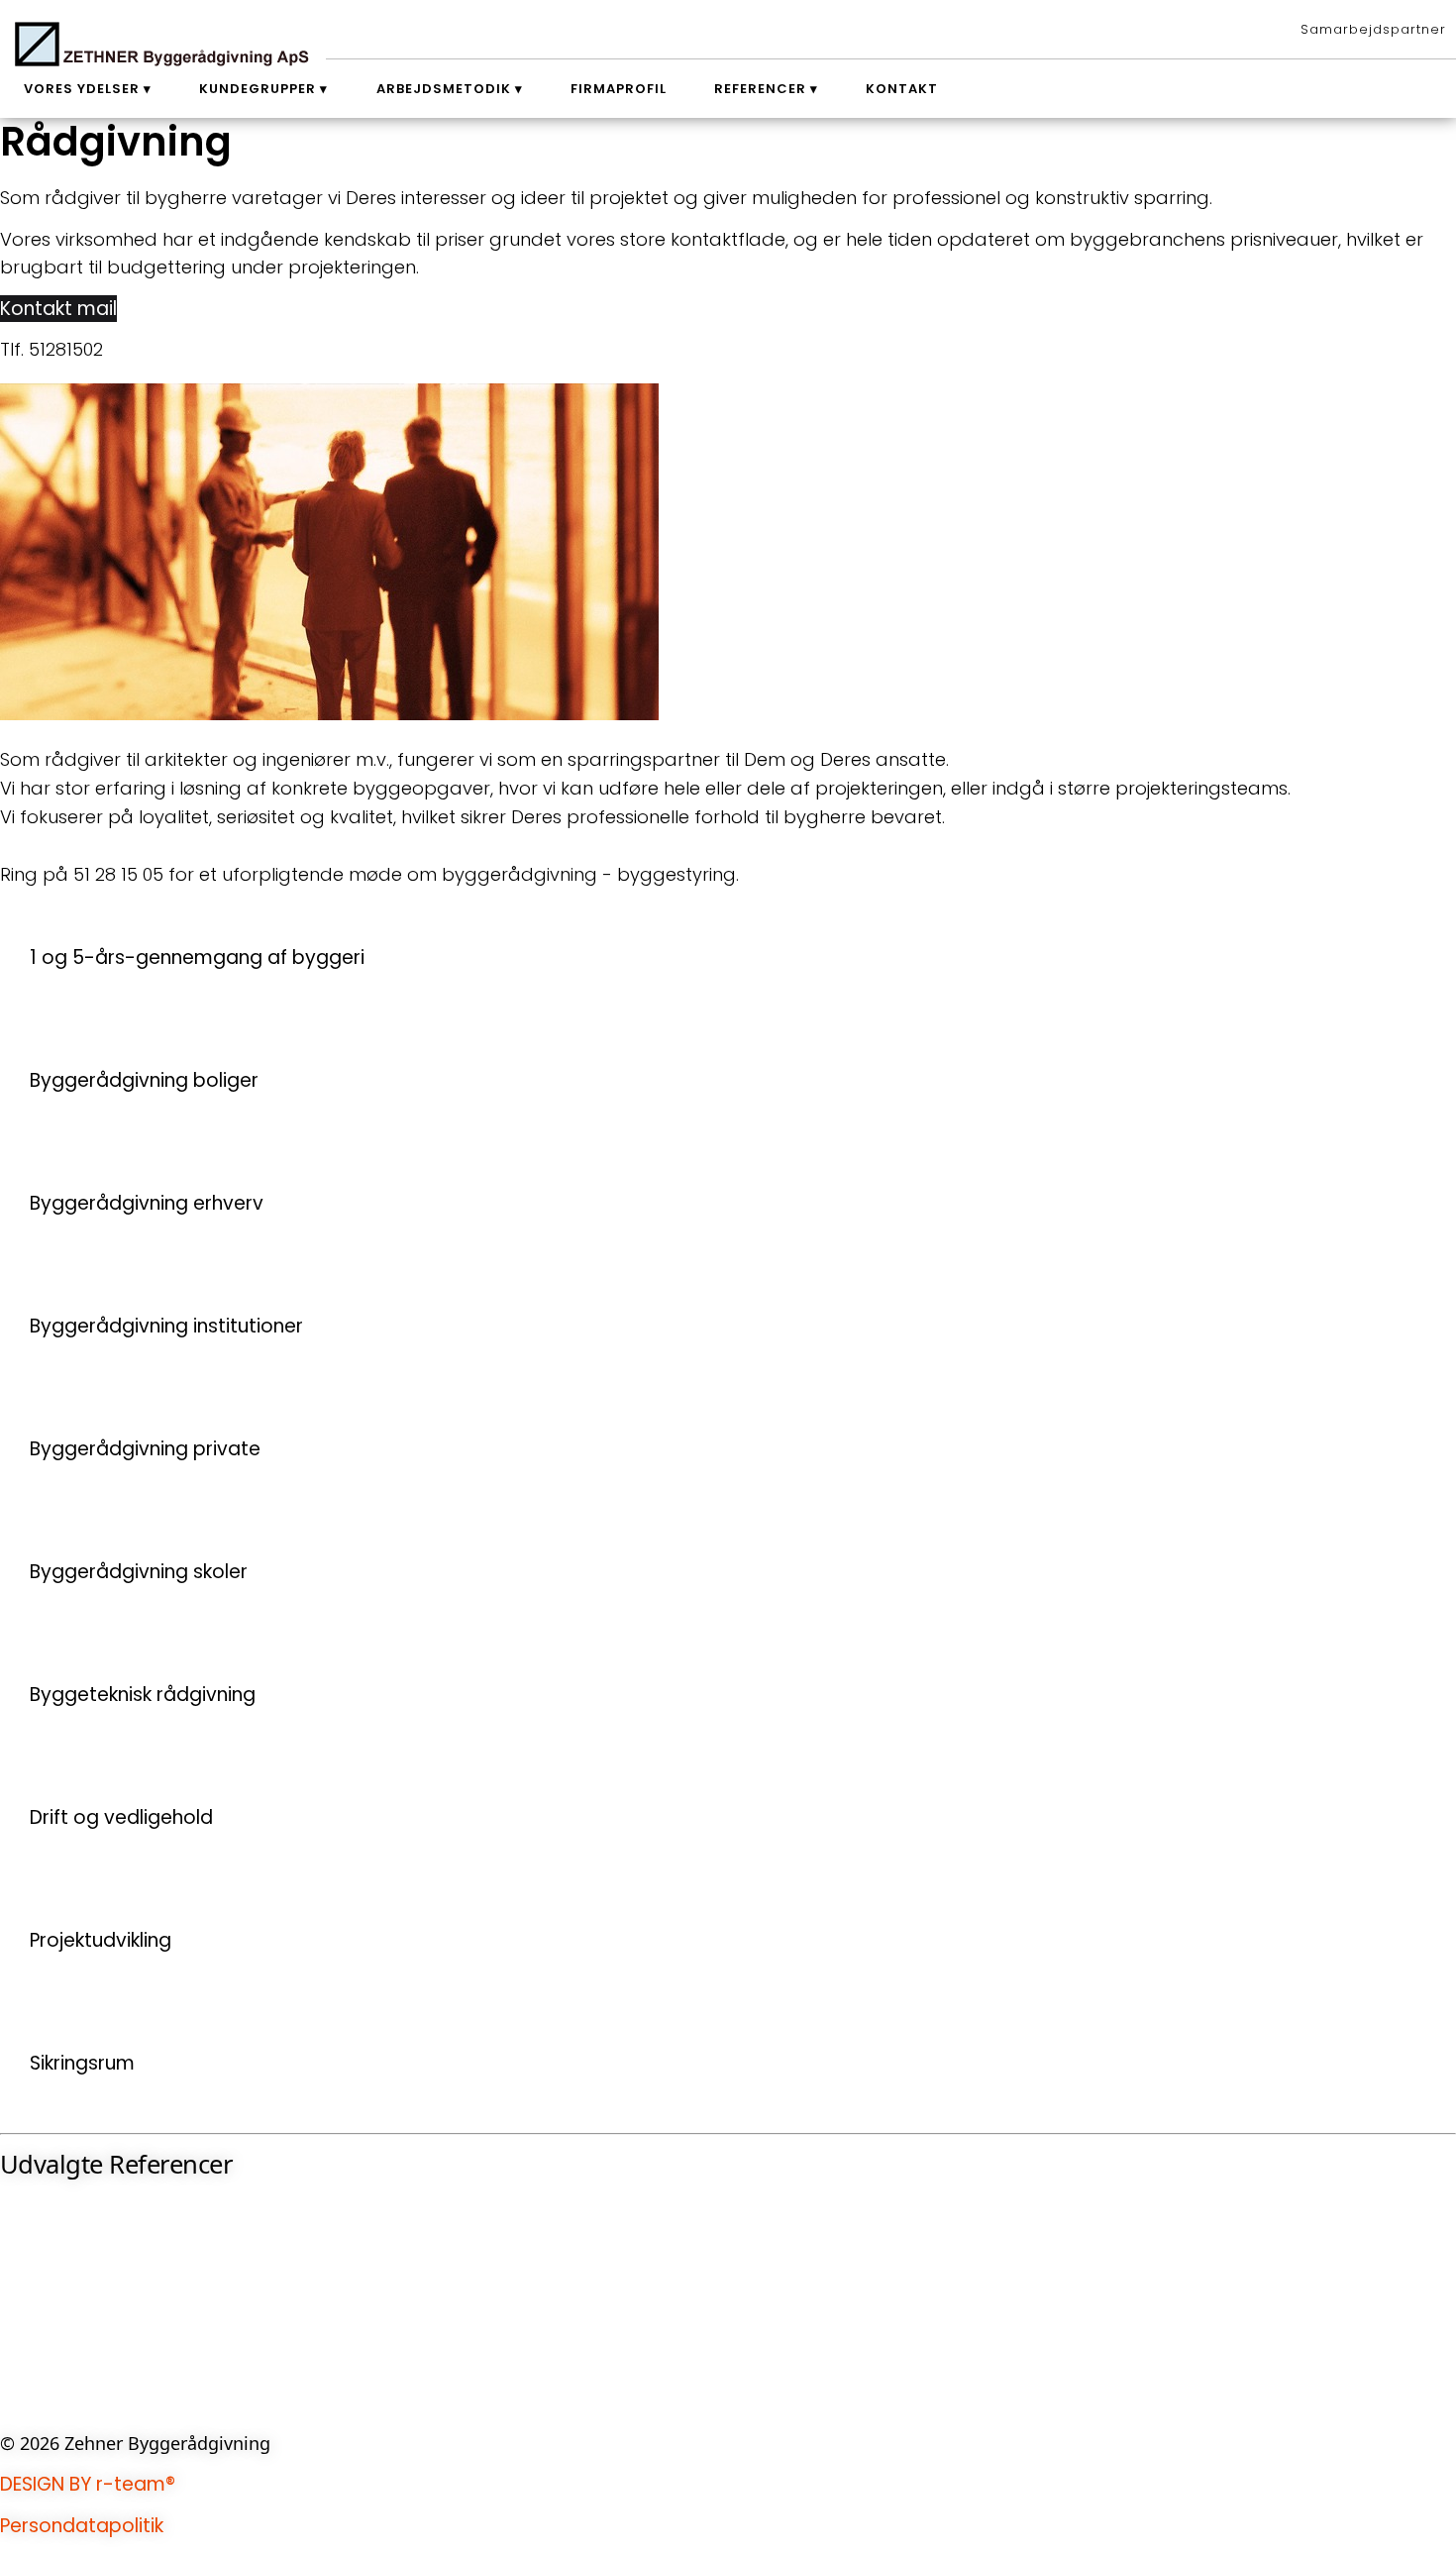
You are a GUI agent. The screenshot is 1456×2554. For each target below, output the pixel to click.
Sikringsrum (82, 2063)
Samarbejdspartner (1373, 29)
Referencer (760, 89)
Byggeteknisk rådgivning (143, 1695)
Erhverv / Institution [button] (89, 2240)
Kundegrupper (258, 89)
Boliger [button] (32, 2305)
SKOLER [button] (32, 2209)
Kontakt (902, 89)
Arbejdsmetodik (444, 89)
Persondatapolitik (82, 2526)
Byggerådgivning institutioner (166, 1326)
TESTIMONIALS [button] (62, 2337)
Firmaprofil (619, 89)
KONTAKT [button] (42, 2401)
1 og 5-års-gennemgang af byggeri (197, 958)
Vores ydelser (82, 89)
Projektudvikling (101, 1940)
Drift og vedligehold (121, 1817)
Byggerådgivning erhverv (147, 1203)
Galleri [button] (29, 2369)
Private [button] (32, 2273)
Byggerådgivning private (145, 1449)
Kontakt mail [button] (58, 309)
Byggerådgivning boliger (144, 1080)
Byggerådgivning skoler (139, 1572)
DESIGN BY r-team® (88, 2484)
